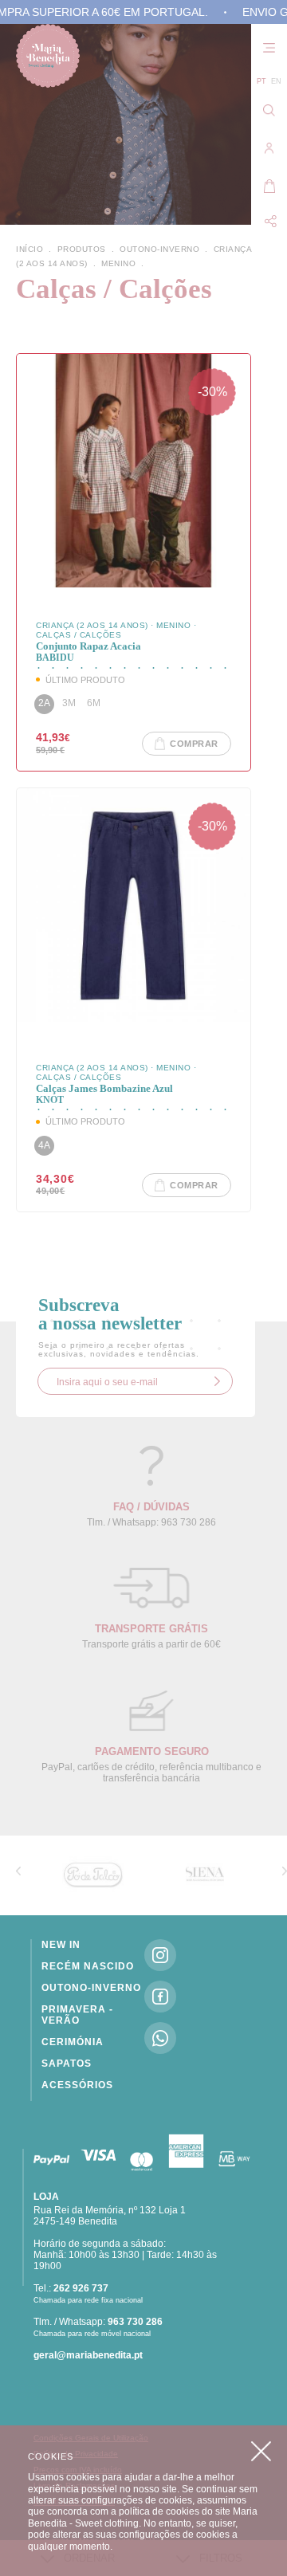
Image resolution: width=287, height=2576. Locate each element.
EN (276, 81)
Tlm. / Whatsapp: (98, 2322)
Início (35, 249)
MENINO (175, 625)
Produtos (83, 249)
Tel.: (71, 2288)
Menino (124, 263)
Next (285, 1871)
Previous (18, 1871)
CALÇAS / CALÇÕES (79, 635)
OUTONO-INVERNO (165, 249)
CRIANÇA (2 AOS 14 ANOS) (93, 625)
